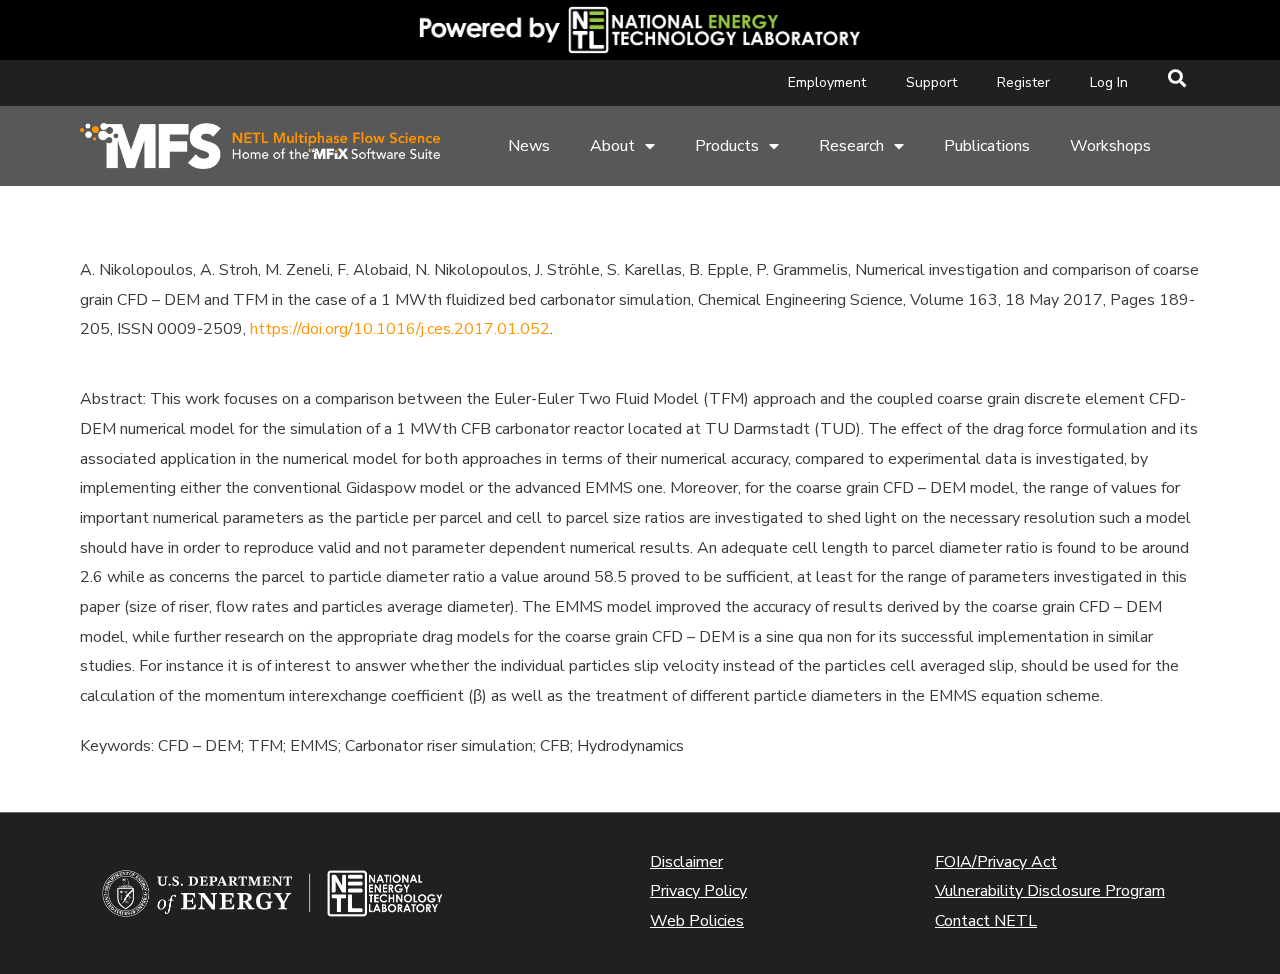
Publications (987, 146)
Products (727, 146)
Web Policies (697, 921)
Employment (827, 82)
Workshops (1110, 146)
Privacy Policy (698, 891)
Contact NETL (986, 921)
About (612, 146)
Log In (1109, 82)
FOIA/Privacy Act (996, 862)
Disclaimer (686, 862)
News (529, 146)
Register (1023, 82)
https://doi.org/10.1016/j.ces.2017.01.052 (400, 329)
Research (851, 146)
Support (931, 82)
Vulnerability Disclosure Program (1050, 891)
